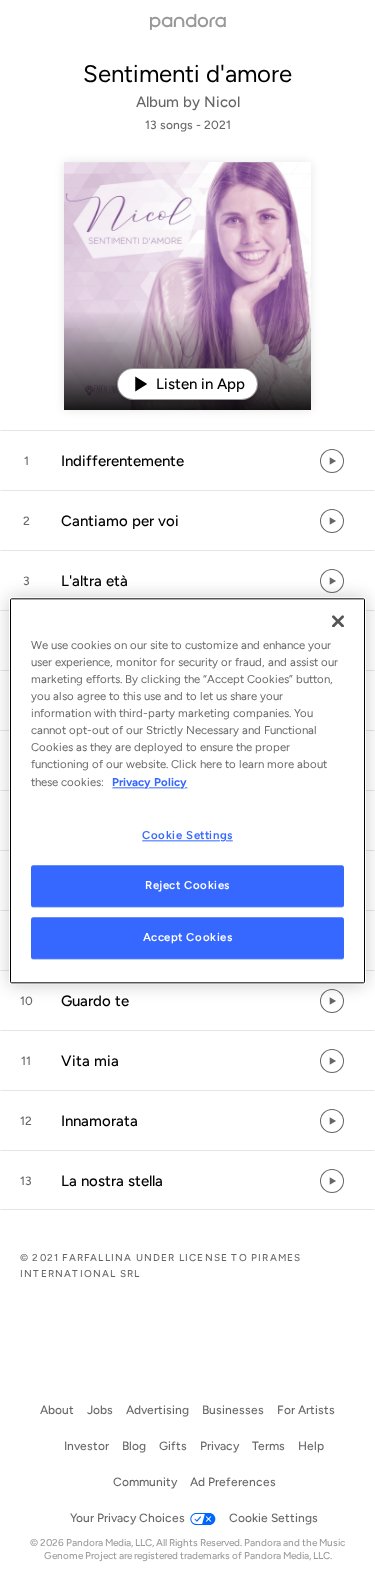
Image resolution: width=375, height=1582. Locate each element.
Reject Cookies (187, 886)
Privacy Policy (149, 782)
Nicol (222, 102)
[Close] (338, 621)
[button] (187, 461)
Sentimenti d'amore (187, 73)
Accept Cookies (188, 938)
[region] (187, 790)
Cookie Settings (187, 835)
